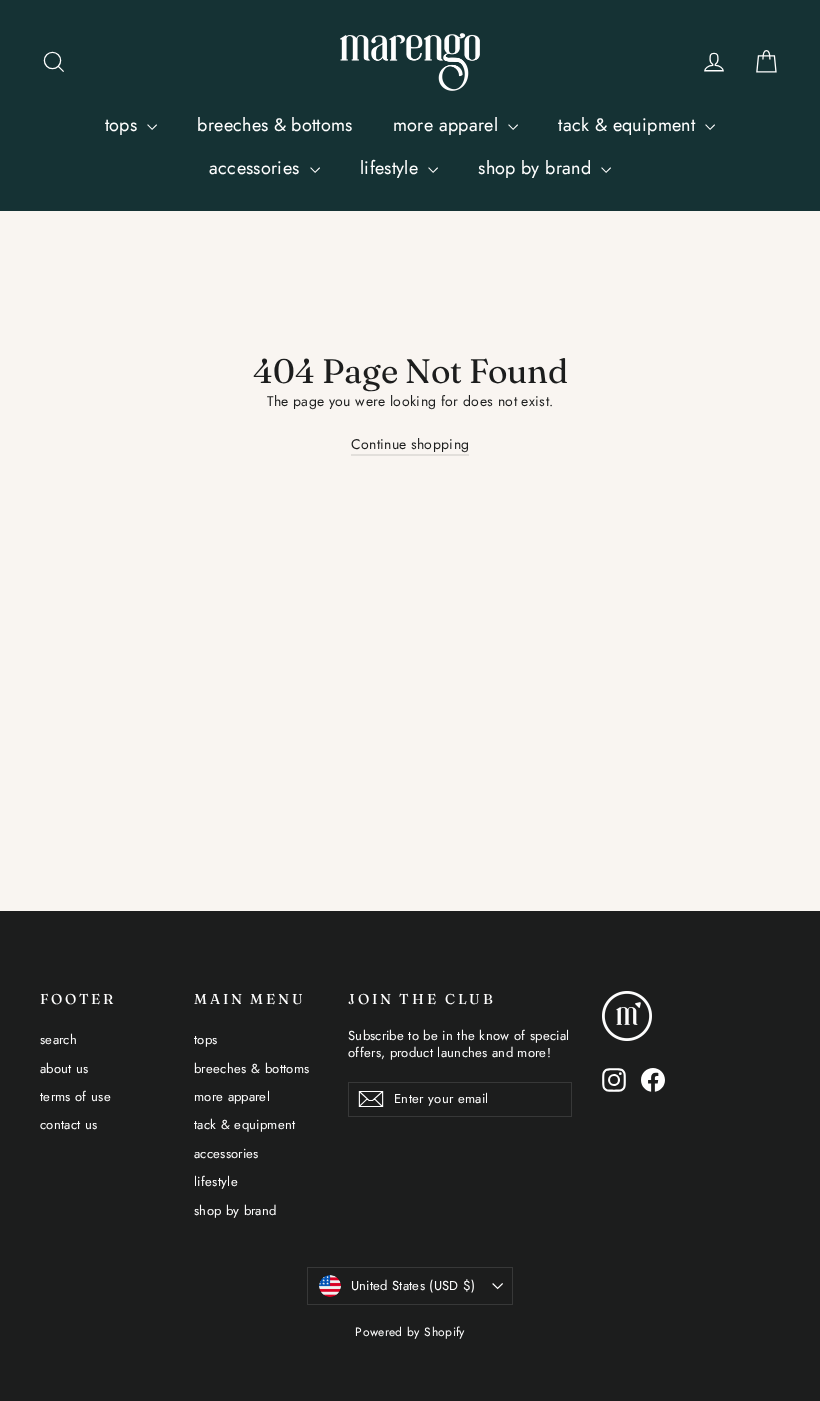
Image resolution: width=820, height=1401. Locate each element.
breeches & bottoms (274, 125)
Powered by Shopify (409, 1332)
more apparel (448, 125)
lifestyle (392, 168)
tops (124, 125)
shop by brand (537, 168)
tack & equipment (629, 125)
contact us (69, 1124)
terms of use (75, 1096)
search (58, 1039)
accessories (257, 168)
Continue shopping (410, 444)
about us (64, 1068)
